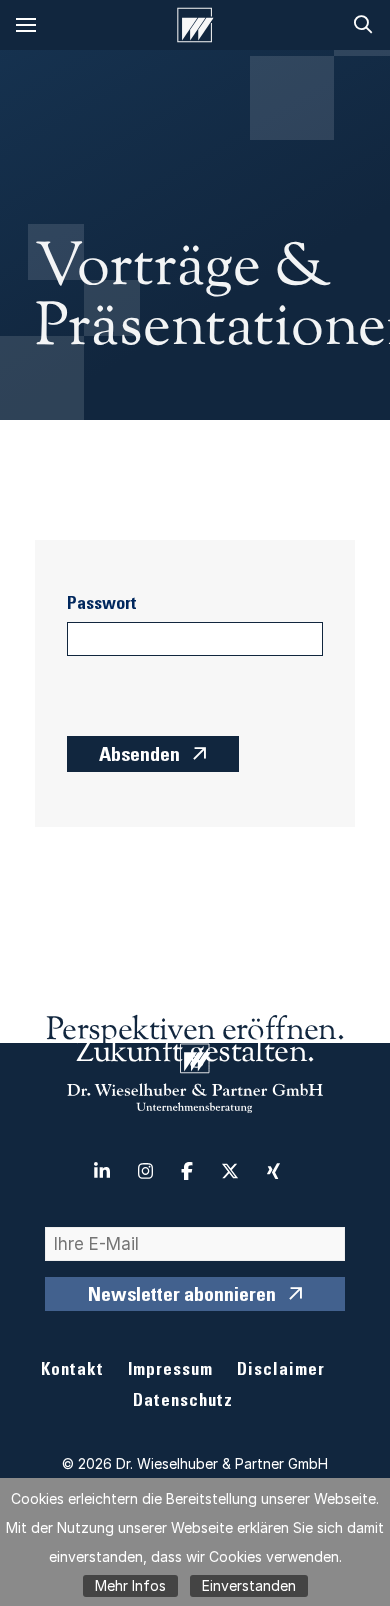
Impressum (170, 1371)
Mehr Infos (130, 1585)
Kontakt (72, 1371)
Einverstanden (249, 1585)
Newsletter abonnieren (182, 1297)
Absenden (139, 757)
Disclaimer (281, 1371)
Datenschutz (183, 1402)
